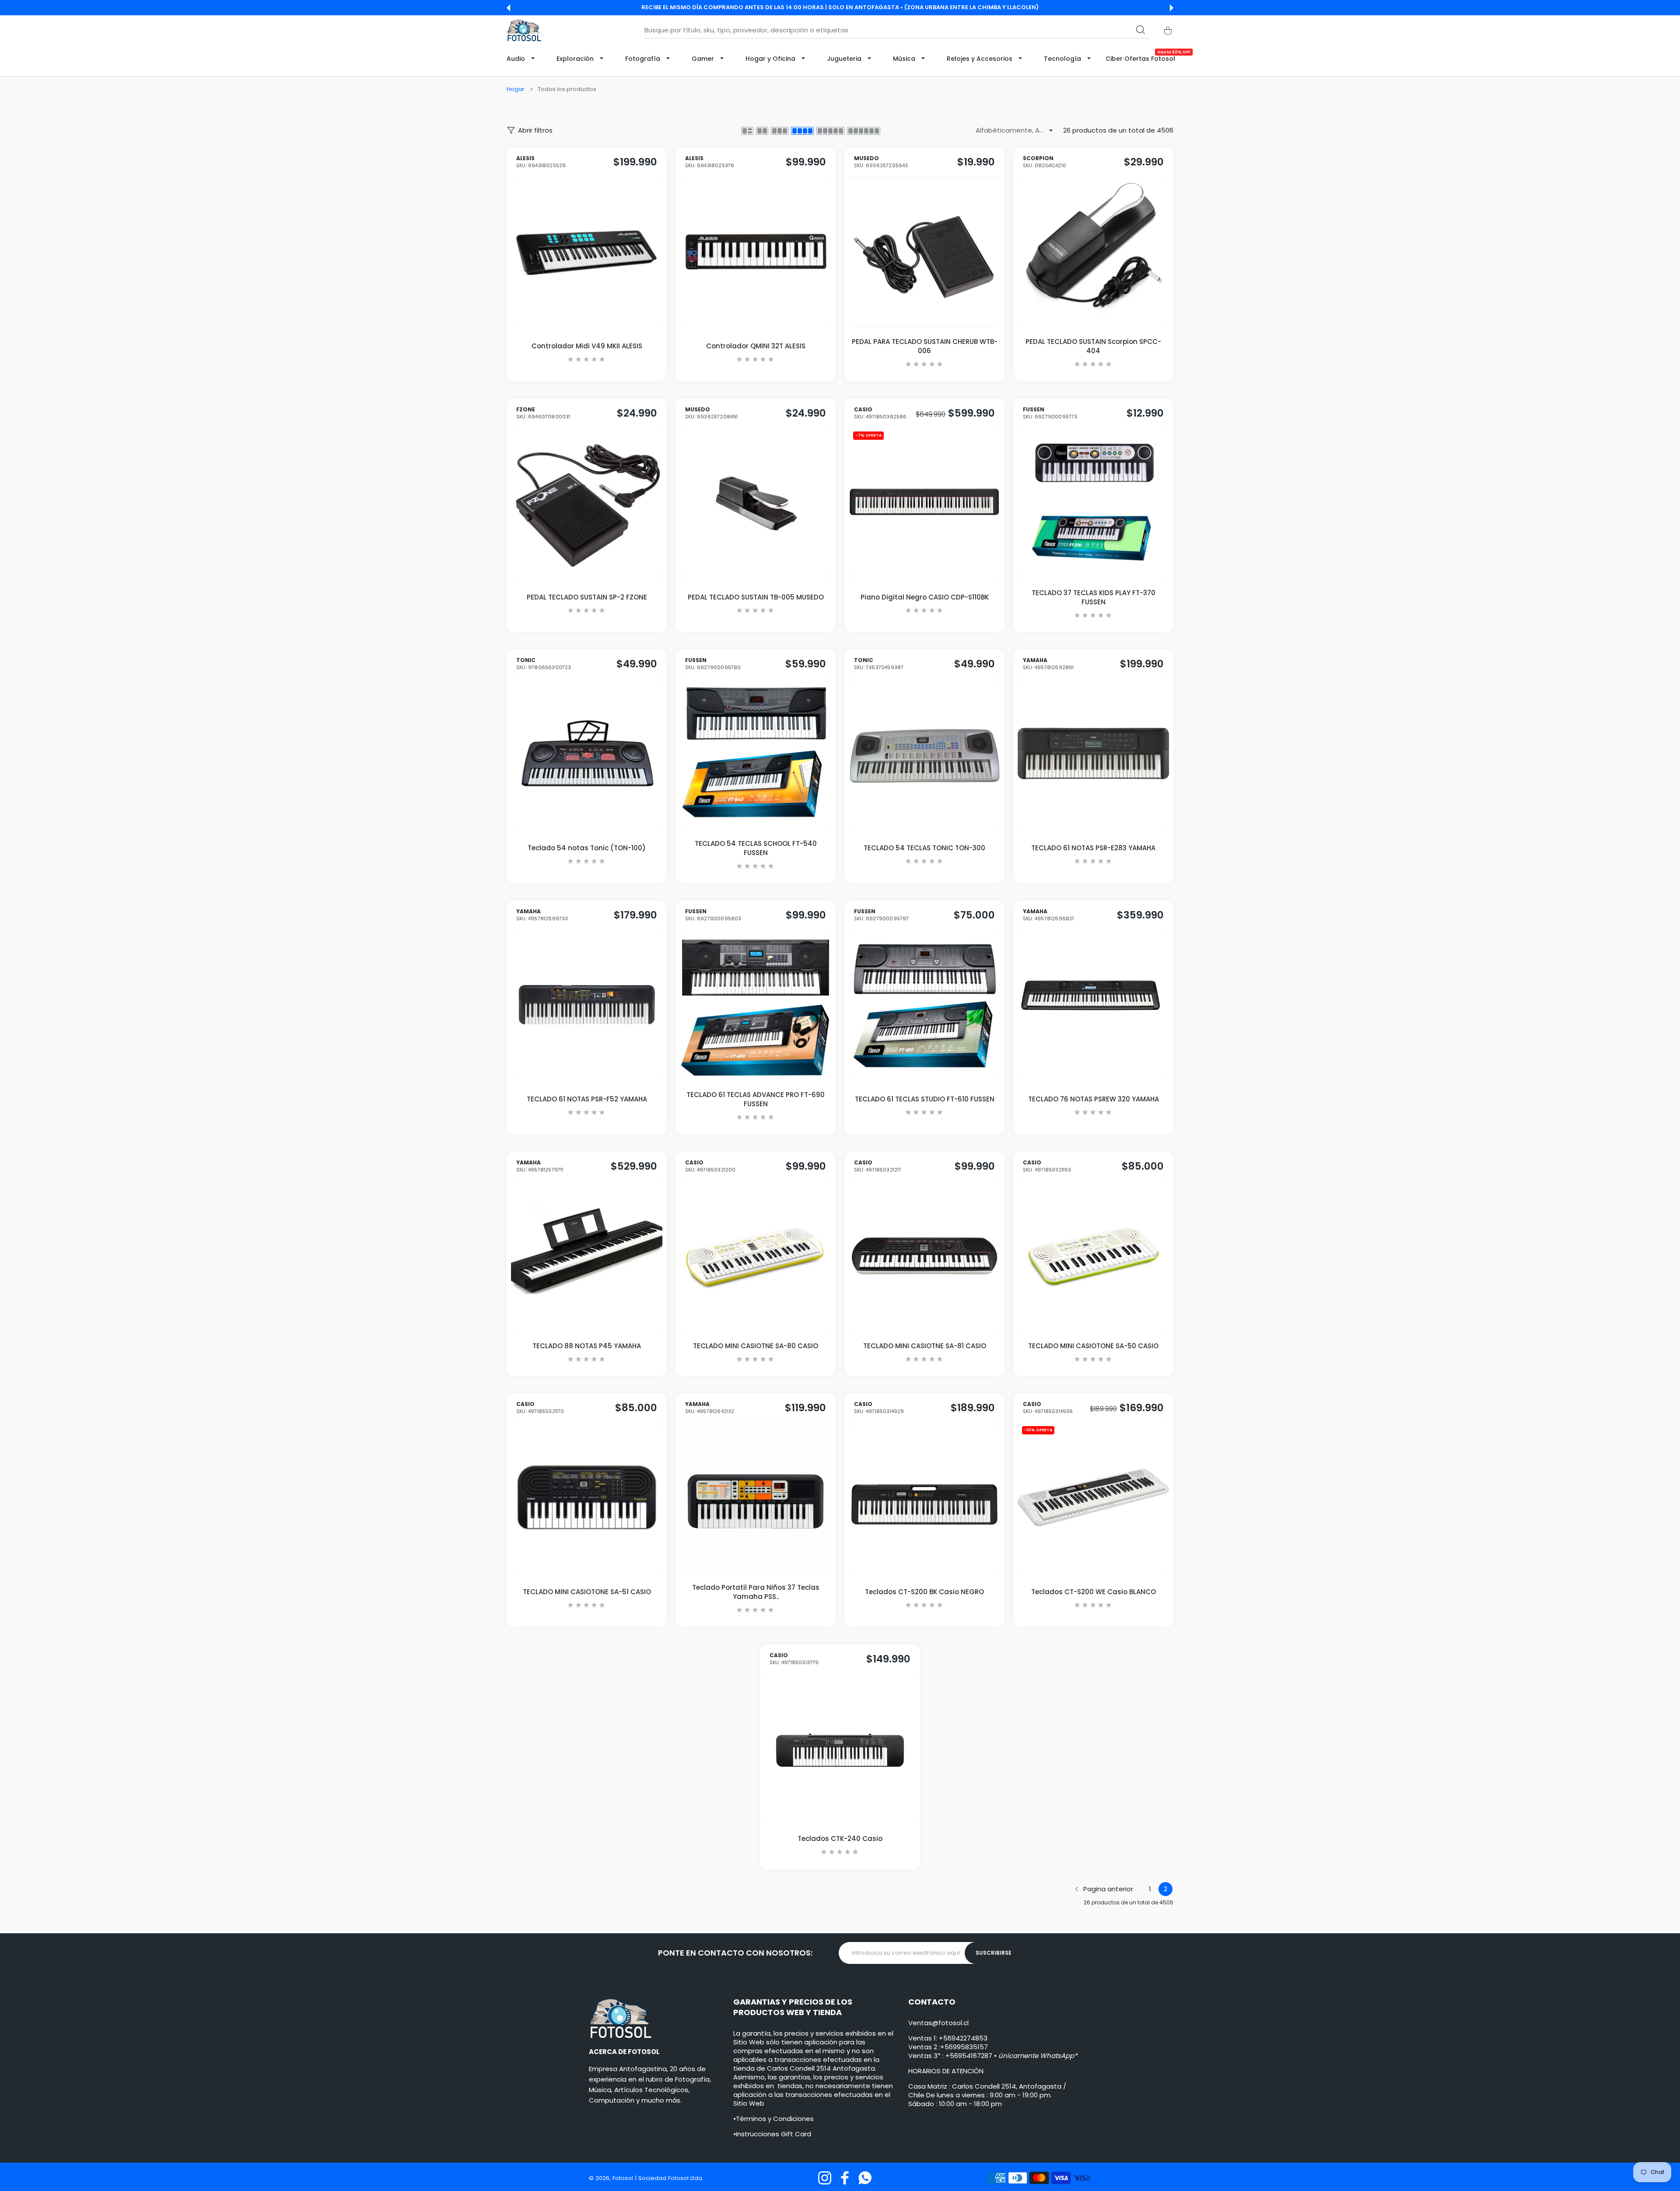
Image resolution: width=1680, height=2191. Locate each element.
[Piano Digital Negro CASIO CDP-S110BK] (924, 502)
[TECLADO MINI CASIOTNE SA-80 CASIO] (756, 1255)
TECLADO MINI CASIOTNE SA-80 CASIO (756, 1345)
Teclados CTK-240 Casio (840, 1839)
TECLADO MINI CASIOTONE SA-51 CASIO (587, 1592)
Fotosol (624, 2178)
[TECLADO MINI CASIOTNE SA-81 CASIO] (924, 1255)
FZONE (543, 413)
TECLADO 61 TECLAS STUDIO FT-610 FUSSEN (925, 1099)
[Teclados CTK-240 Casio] (840, 1749)
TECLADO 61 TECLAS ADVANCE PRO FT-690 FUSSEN (756, 1099)
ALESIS (541, 162)
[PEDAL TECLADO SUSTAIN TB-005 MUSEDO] (756, 502)
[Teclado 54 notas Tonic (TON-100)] (587, 754)
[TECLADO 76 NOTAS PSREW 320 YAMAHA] (1093, 1005)
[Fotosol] (524, 30)
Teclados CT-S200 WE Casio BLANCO (1094, 1592)
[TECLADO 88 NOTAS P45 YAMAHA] (587, 1255)
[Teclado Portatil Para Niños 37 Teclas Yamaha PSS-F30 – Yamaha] (756, 1497)
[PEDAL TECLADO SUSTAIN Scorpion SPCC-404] (1093, 252)
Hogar (516, 89)
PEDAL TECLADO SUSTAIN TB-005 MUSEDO (756, 597)
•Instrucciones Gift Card (772, 2134)
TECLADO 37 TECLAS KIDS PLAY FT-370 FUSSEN (1094, 597)
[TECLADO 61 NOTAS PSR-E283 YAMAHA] (1093, 754)
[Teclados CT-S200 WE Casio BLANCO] (1093, 1497)
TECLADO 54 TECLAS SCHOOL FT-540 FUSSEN (756, 848)
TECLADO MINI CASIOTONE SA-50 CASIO (1093, 1345)
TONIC (544, 664)
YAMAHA (1048, 664)
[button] (508, 8)
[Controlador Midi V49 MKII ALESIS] (587, 252)
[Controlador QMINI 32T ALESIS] (756, 252)
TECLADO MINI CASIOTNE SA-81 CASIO (925, 1345)
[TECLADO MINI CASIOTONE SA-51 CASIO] (587, 1497)
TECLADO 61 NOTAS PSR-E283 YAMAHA (1093, 848)
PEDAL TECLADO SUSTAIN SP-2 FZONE (587, 597)
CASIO (880, 413)
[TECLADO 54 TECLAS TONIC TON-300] (924, 754)
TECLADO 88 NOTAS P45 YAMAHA (587, 1345)
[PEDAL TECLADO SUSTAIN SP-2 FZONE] (587, 502)
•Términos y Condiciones (773, 2119)
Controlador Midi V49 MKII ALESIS (587, 346)
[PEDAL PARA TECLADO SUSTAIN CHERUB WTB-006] (924, 252)
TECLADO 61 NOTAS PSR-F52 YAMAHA (587, 1099)
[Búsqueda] (1141, 30)
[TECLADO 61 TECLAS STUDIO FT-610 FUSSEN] (924, 1005)
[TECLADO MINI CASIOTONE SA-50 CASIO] (1093, 1255)
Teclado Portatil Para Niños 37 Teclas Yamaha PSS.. (756, 1592)
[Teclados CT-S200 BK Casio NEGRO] (924, 1497)
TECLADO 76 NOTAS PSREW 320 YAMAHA (1094, 1099)
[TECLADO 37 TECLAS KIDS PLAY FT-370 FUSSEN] (1093, 502)
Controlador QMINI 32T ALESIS (756, 346)
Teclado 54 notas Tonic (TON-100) (587, 848)
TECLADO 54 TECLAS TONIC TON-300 (924, 848)
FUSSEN (1050, 413)
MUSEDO (881, 162)
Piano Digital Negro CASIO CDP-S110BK (925, 597)
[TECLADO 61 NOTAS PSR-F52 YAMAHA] (587, 1005)
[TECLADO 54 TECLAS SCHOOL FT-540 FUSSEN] (756, 754)
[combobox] (897, 30)
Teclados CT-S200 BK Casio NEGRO (924, 1592)
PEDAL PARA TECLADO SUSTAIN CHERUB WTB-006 (925, 346)
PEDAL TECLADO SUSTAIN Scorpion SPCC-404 (1093, 346)
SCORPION (1045, 162)
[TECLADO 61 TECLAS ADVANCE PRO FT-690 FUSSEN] (756, 1005)
